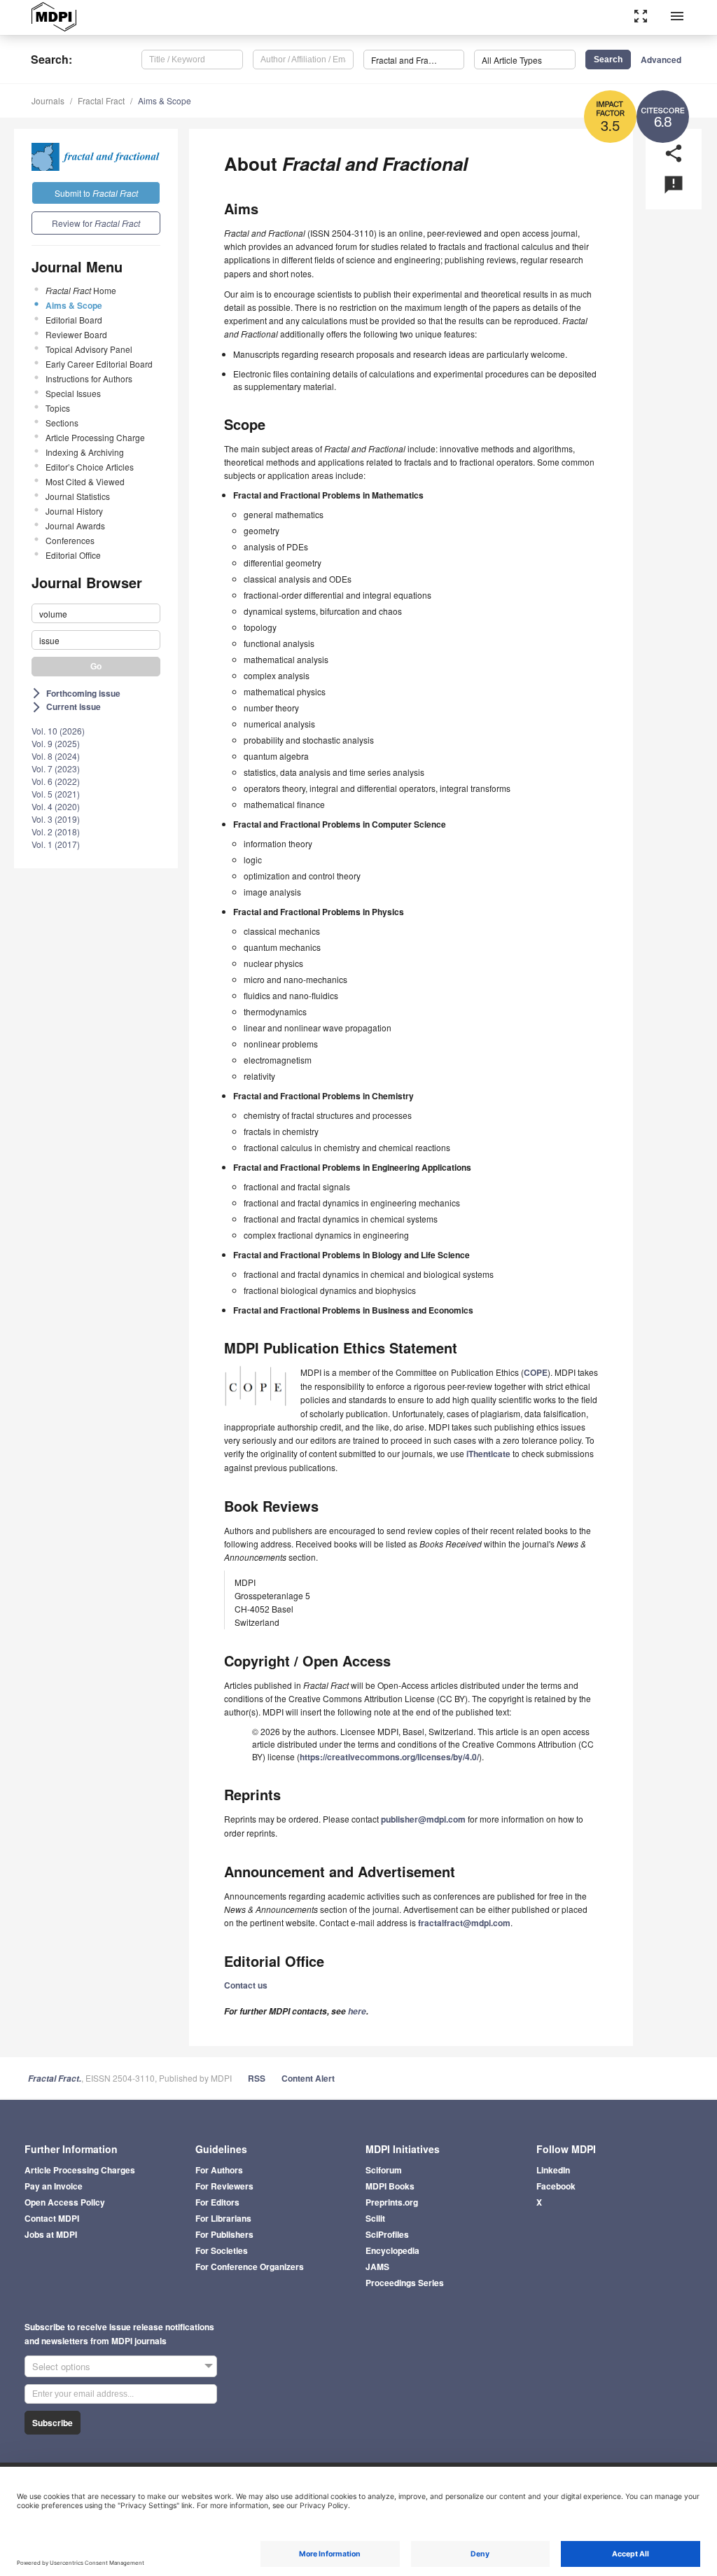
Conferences (70, 540)
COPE (536, 1372)
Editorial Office (73, 555)
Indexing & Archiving (85, 452)
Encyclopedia (392, 2250)
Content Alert (308, 2078)
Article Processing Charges (80, 2170)
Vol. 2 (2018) (56, 831)
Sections (62, 423)
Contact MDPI (52, 2218)
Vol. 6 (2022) (56, 781)
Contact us (246, 1985)
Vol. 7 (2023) (56, 768)
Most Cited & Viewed (85, 481)
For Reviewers (224, 2186)
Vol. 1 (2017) (56, 844)
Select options (61, 2366)
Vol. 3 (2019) (56, 819)
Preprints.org (392, 2202)
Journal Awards (75, 525)
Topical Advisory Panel (89, 349)
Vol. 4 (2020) (56, 806)
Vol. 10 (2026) (58, 731)
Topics (58, 408)
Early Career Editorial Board (99, 364)
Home (81, 290)
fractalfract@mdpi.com (464, 1923)
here (357, 2011)
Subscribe (53, 2423)
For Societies (222, 2250)
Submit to (96, 193)
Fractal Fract (101, 100)
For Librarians (223, 2218)
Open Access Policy (65, 2202)
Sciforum (384, 2170)
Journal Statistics (78, 496)
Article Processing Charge (95, 437)
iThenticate (488, 1454)
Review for (96, 223)
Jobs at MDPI (51, 2234)
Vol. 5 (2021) (56, 794)
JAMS (377, 2267)
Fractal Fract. (55, 2079)
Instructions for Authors (89, 378)
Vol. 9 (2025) (56, 743)
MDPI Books (390, 2186)
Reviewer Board (76, 334)
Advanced (661, 60)
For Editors (217, 2202)
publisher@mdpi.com (423, 1819)
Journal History (74, 511)
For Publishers (224, 2234)
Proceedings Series (405, 2283)
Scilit (375, 2218)
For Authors (219, 2170)
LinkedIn (553, 2170)
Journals (48, 100)
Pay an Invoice (54, 2186)
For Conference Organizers (250, 2267)
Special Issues (73, 393)
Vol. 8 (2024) (56, 756)
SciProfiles (387, 2234)
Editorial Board (74, 320)
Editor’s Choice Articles (90, 467)
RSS (257, 2078)
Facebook (556, 2186)
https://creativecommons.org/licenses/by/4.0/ (389, 1757)
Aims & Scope (165, 100)
